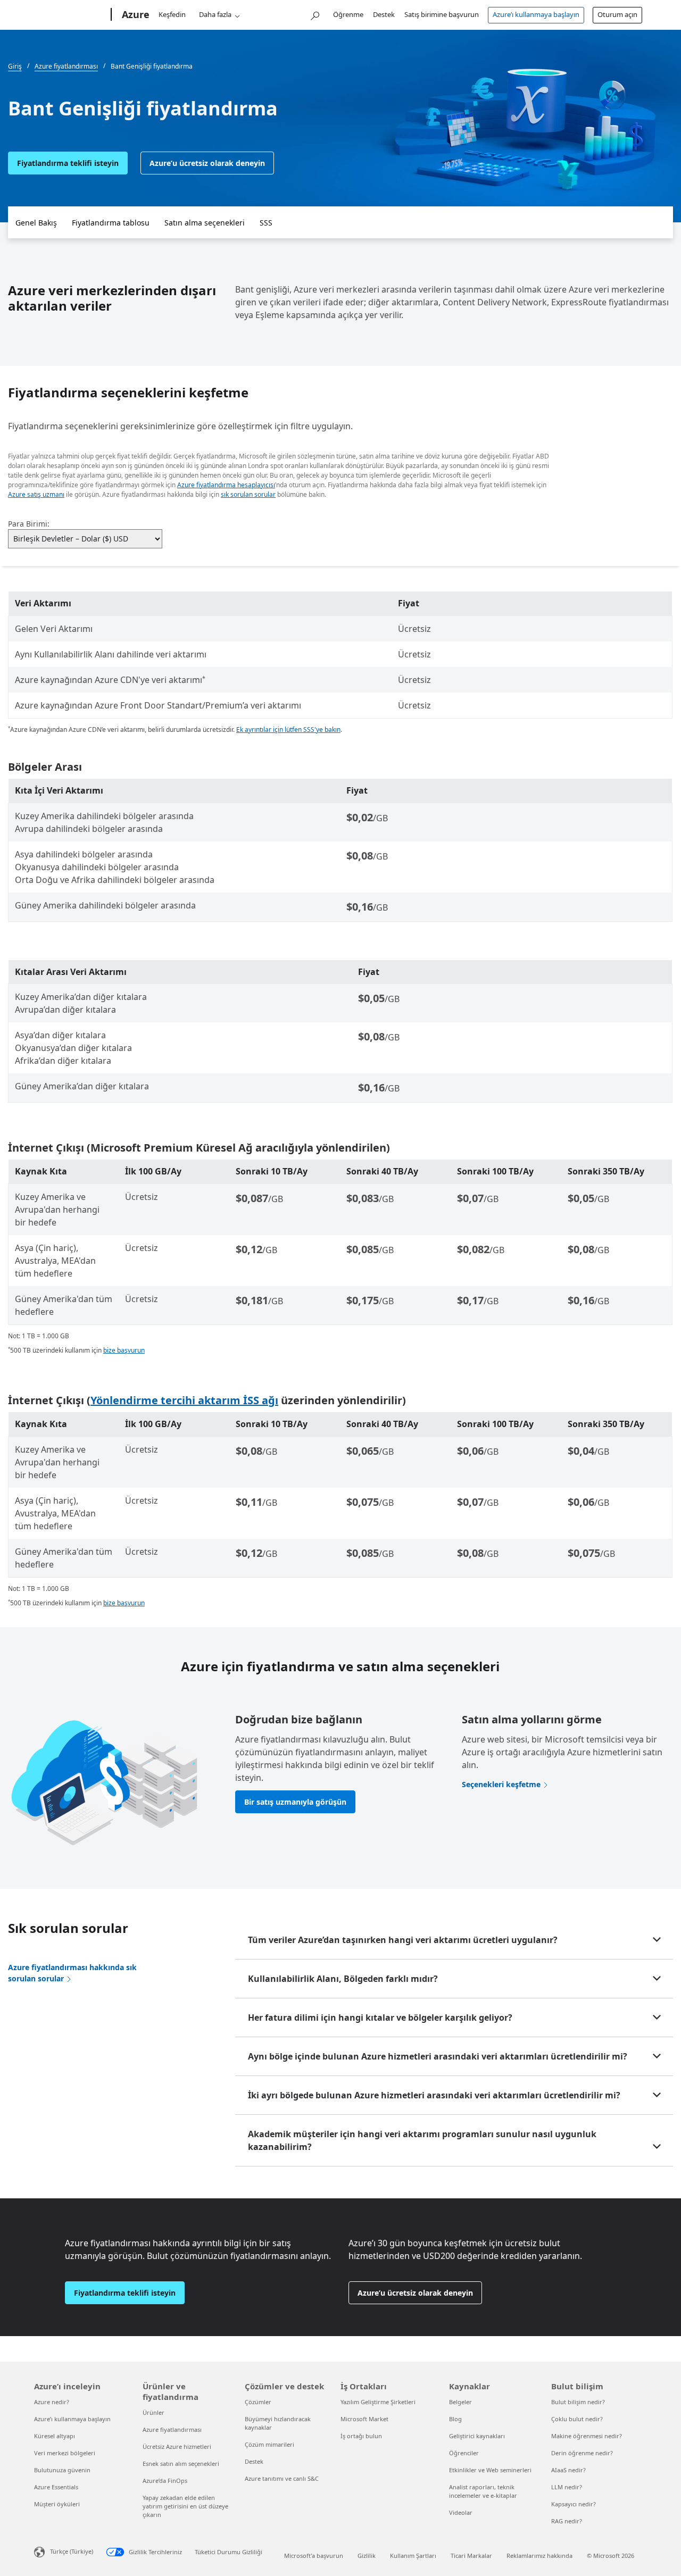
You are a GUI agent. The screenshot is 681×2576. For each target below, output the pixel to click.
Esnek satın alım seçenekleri (181, 2464)
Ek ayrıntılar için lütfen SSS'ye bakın (288, 730)
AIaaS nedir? (568, 2470)
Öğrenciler (464, 2453)
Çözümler (258, 2402)
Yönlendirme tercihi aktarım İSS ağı (184, 1400)
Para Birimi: (29, 524)
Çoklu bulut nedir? (577, 2419)
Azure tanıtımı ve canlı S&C (282, 2478)
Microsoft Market (364, 2419)
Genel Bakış (36, 223)
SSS (266, 223)
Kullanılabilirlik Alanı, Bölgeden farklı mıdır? (343, 1979)
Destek (384, 14)
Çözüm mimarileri (269, 2444)
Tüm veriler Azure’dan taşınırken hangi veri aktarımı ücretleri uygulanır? (403, 1940)
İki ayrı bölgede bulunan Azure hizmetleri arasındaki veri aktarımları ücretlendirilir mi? (434, 2095)
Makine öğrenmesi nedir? (587, 2436)
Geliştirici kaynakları (477, 2436)
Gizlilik (367, 2556)
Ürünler (153, 2412)
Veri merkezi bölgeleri (65, 2453)
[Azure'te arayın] (314, 14)
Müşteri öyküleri (57, 2504)
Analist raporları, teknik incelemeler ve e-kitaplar (483, 2491)
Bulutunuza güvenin (62, 2470)
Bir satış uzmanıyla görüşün (295, 1802)
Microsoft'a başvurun (314, 2556)
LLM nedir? (567, 2487)
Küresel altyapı (55, 2436)
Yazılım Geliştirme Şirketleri (378, 2402)
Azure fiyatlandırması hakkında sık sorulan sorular (72, 1973)
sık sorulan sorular (248, 494)
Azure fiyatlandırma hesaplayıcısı (226, 485)
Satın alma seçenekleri (205, 223)
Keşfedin (172, 14)
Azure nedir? (52, 2402)
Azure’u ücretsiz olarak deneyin (207, 163)
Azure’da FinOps (165, 2481)
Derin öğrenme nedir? (582, 2453)
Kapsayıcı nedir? (574, 2504)
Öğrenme (348, 14)
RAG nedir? (567, 2521)
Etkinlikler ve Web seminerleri (490, 2470)
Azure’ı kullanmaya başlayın (536, 14)
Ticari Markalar (471, 2556)
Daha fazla (215, 14)
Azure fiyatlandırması (172, 2429)
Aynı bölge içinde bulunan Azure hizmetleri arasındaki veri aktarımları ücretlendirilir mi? (438, 2056)
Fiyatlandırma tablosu (111, 223)
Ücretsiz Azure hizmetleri (177, 2446)
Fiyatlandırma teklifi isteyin (68, 163)
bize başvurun (124, 1350)
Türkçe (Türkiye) (72, 2551)
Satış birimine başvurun (442, 14)
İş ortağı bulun (361, 2436)
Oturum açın (617, 14)
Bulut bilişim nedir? (578, 2402)
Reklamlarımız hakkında (539, 2556)
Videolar (461, 2512)
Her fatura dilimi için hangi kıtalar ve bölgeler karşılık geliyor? (380, 2018)
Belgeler (460, 2402)
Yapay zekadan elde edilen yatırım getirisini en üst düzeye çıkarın (185, 2506)
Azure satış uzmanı (36, 494)
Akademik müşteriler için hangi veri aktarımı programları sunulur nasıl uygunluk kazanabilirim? (422, 2140)
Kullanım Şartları (413, 2556)
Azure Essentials (56, 2487)
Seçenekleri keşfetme (501, 1784)
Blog (455, 2419)
